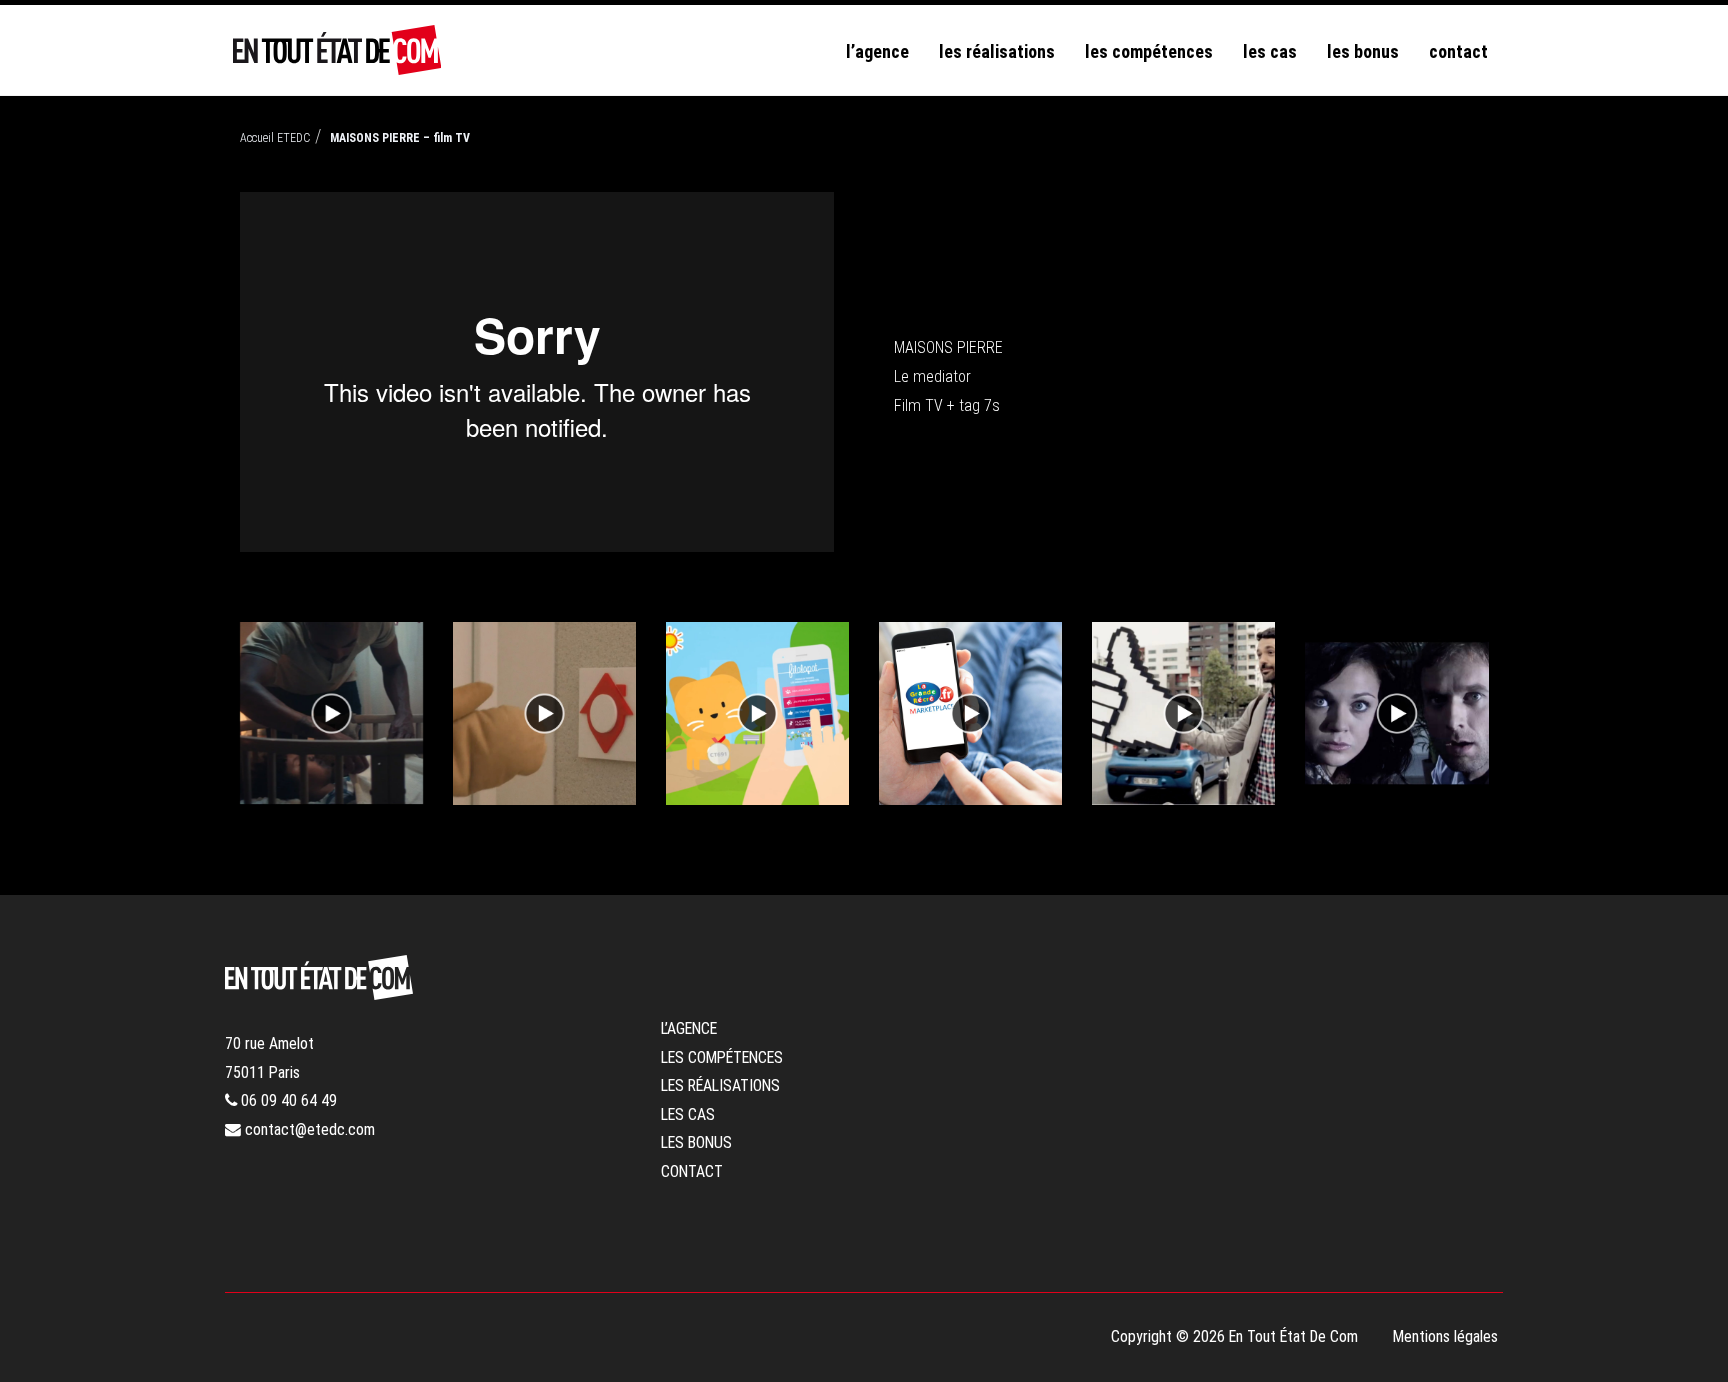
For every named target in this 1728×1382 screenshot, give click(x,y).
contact (1458, 51)
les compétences (1149, 51)
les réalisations (997, 51)
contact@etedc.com (308, 1129)
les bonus (1363, 51)
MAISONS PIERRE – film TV (400, 138)
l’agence (877, 51)
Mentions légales (1445, 1336)
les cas (1270, 51)
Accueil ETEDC (275, 138)
